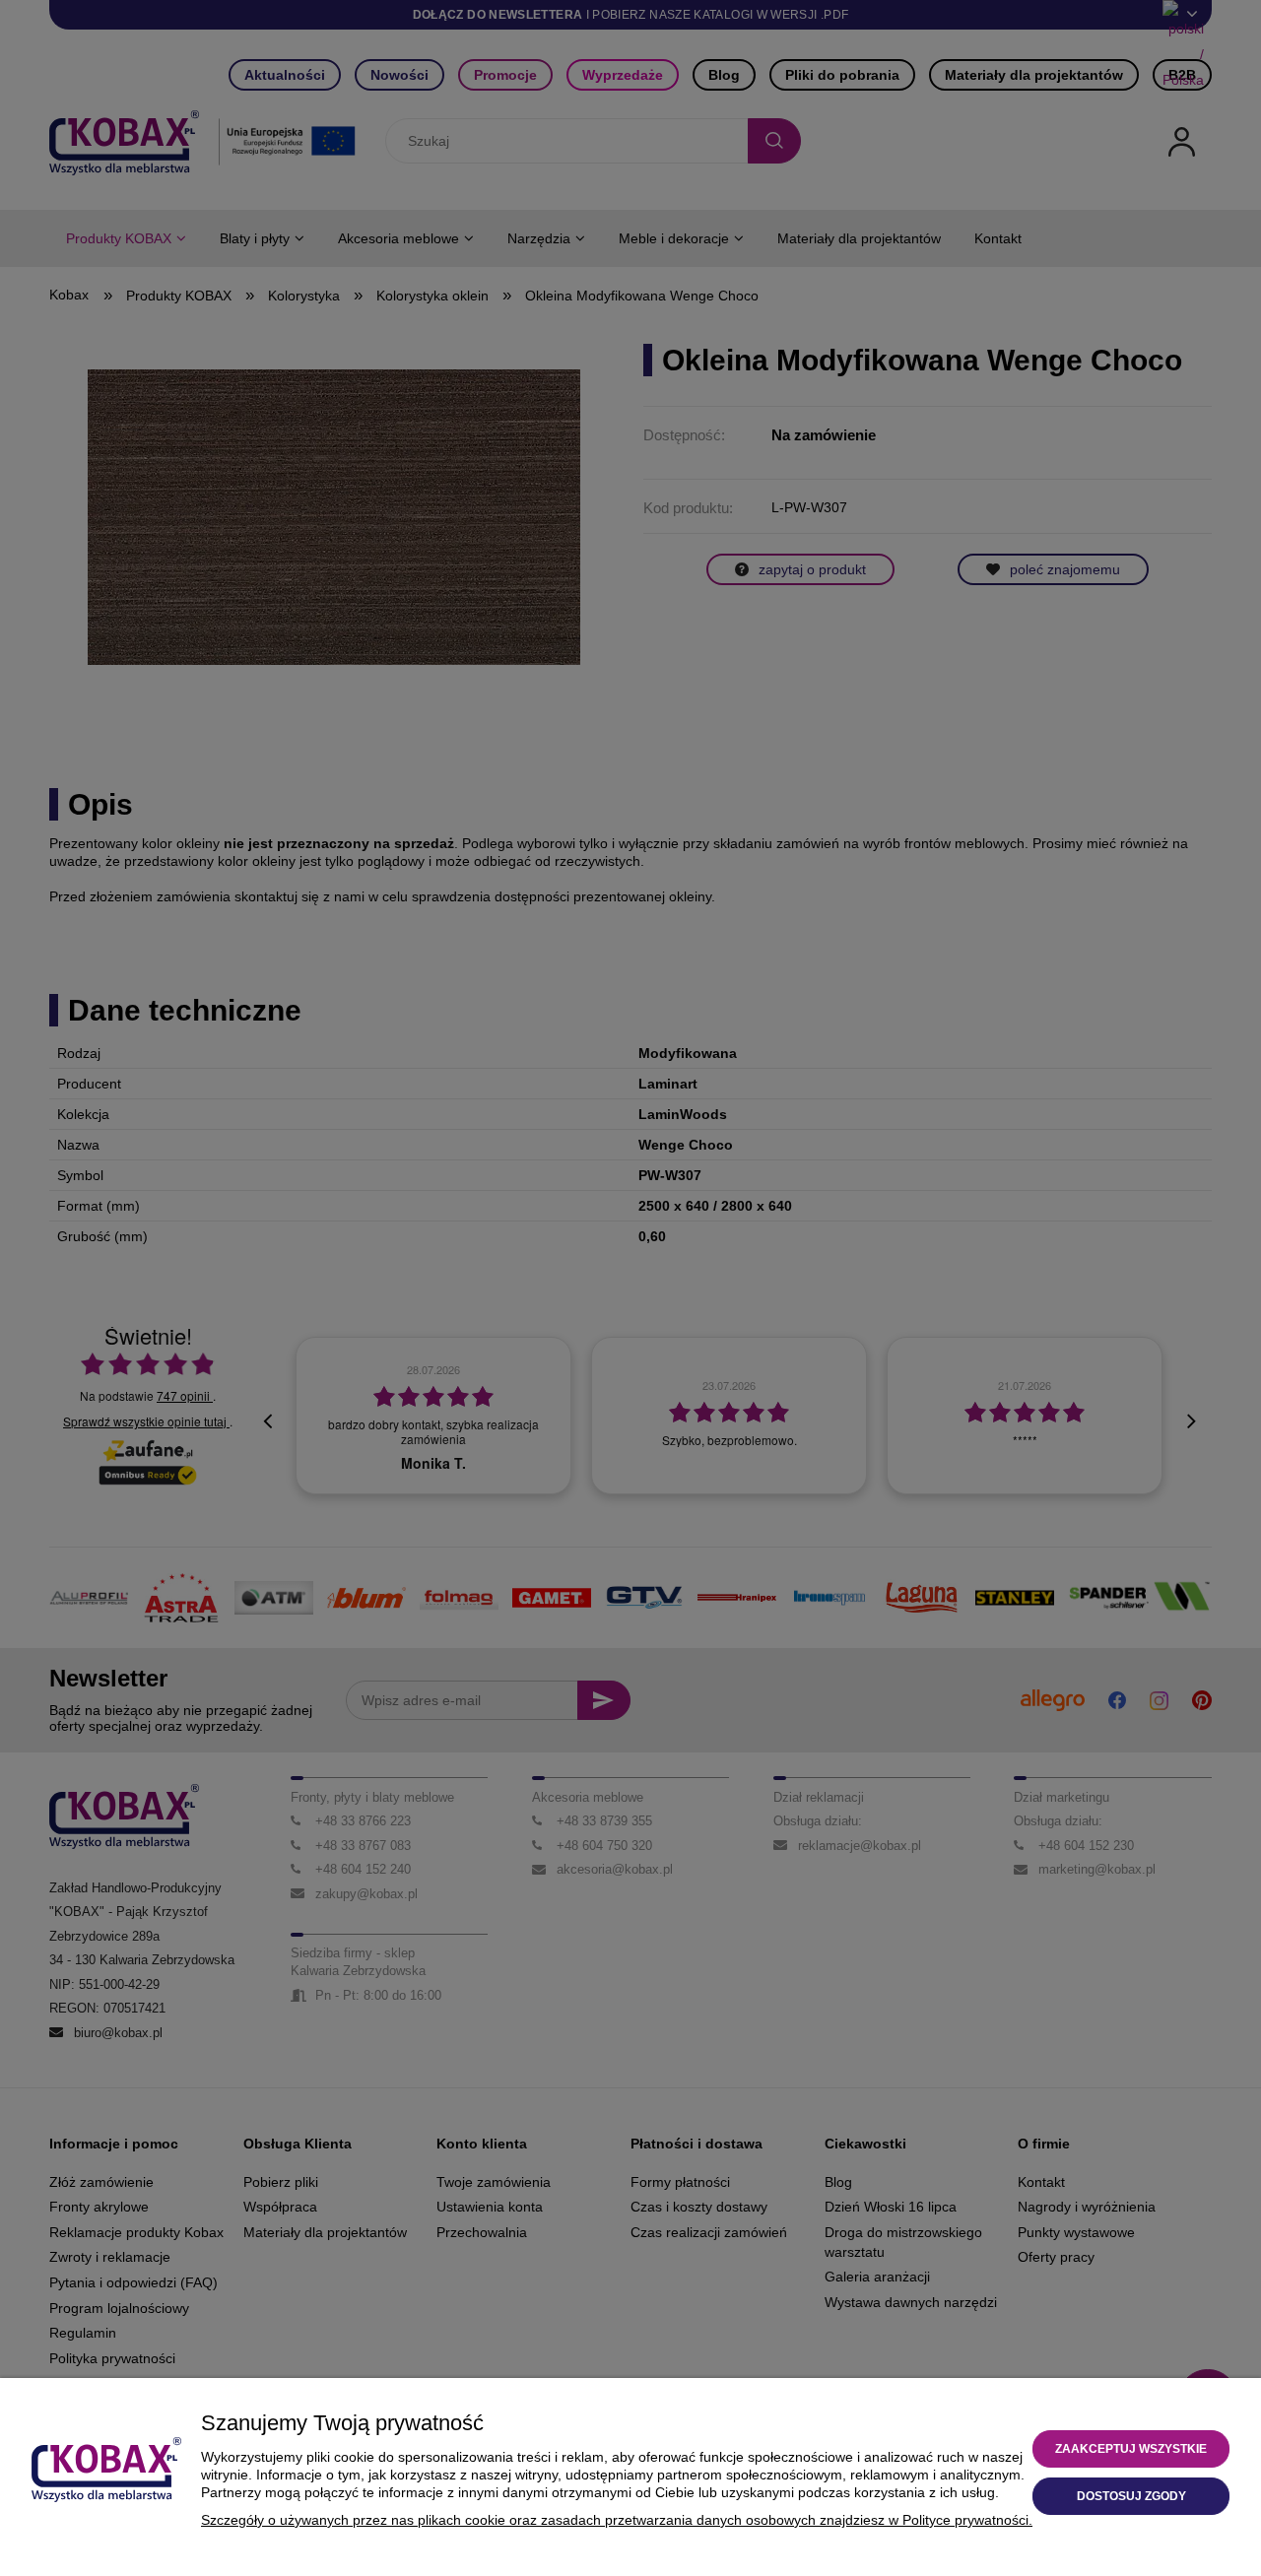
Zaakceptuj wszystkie (1131, 2449)
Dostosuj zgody (1131, 2496)
